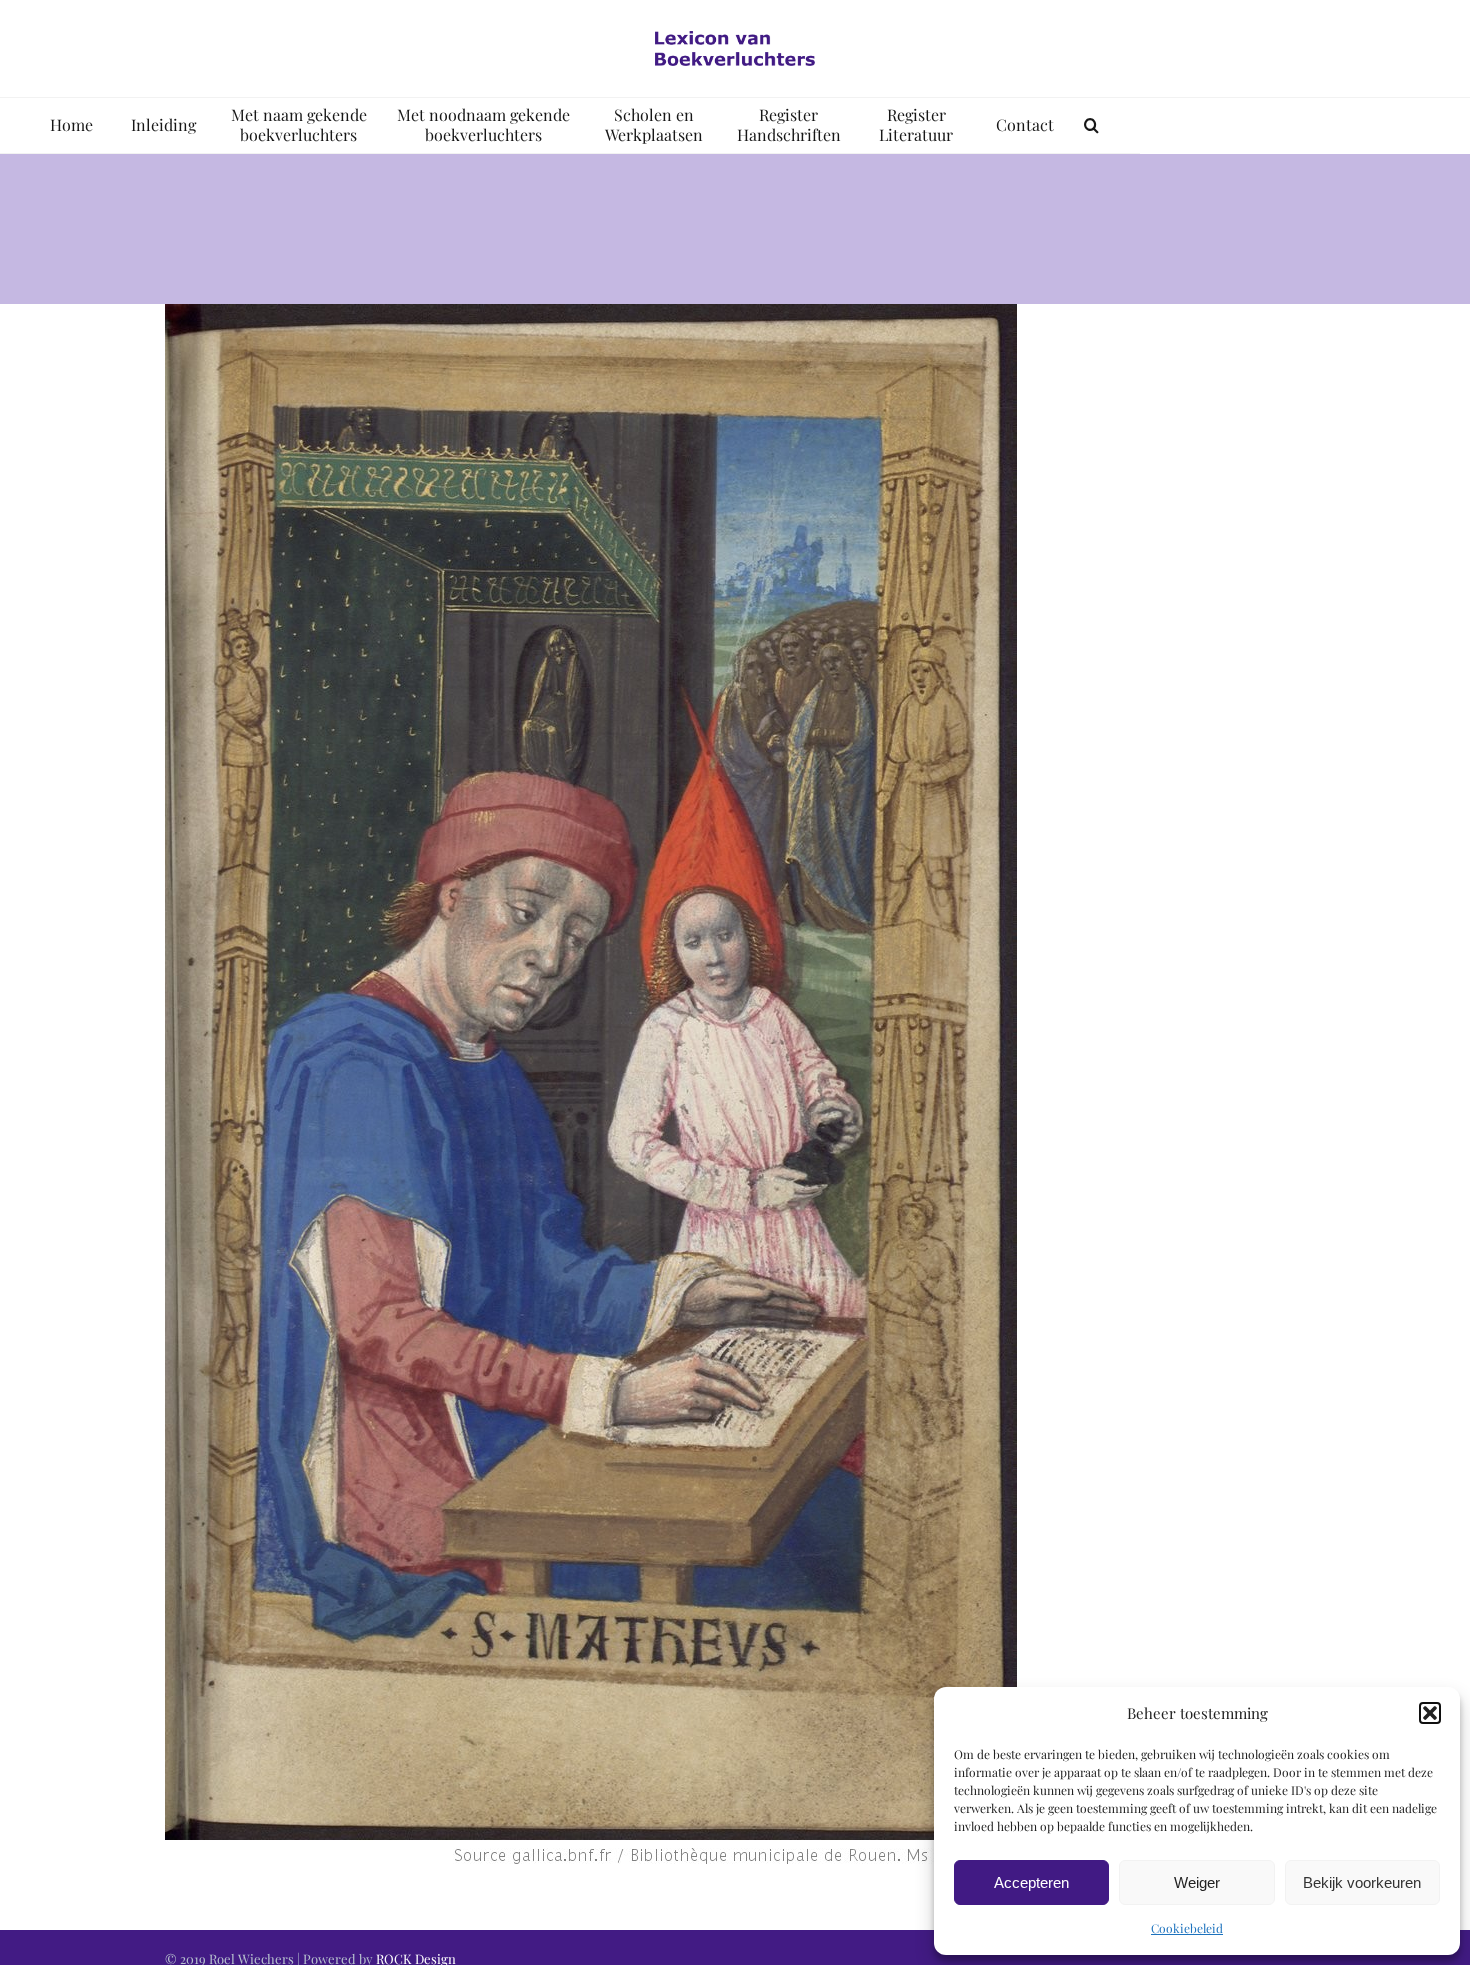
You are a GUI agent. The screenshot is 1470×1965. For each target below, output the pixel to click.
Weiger (1197, 1882)
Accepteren (1031, 1882)
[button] (1430, 1713)
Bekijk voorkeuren (1362, 1882)
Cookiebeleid (1187, 1928)
